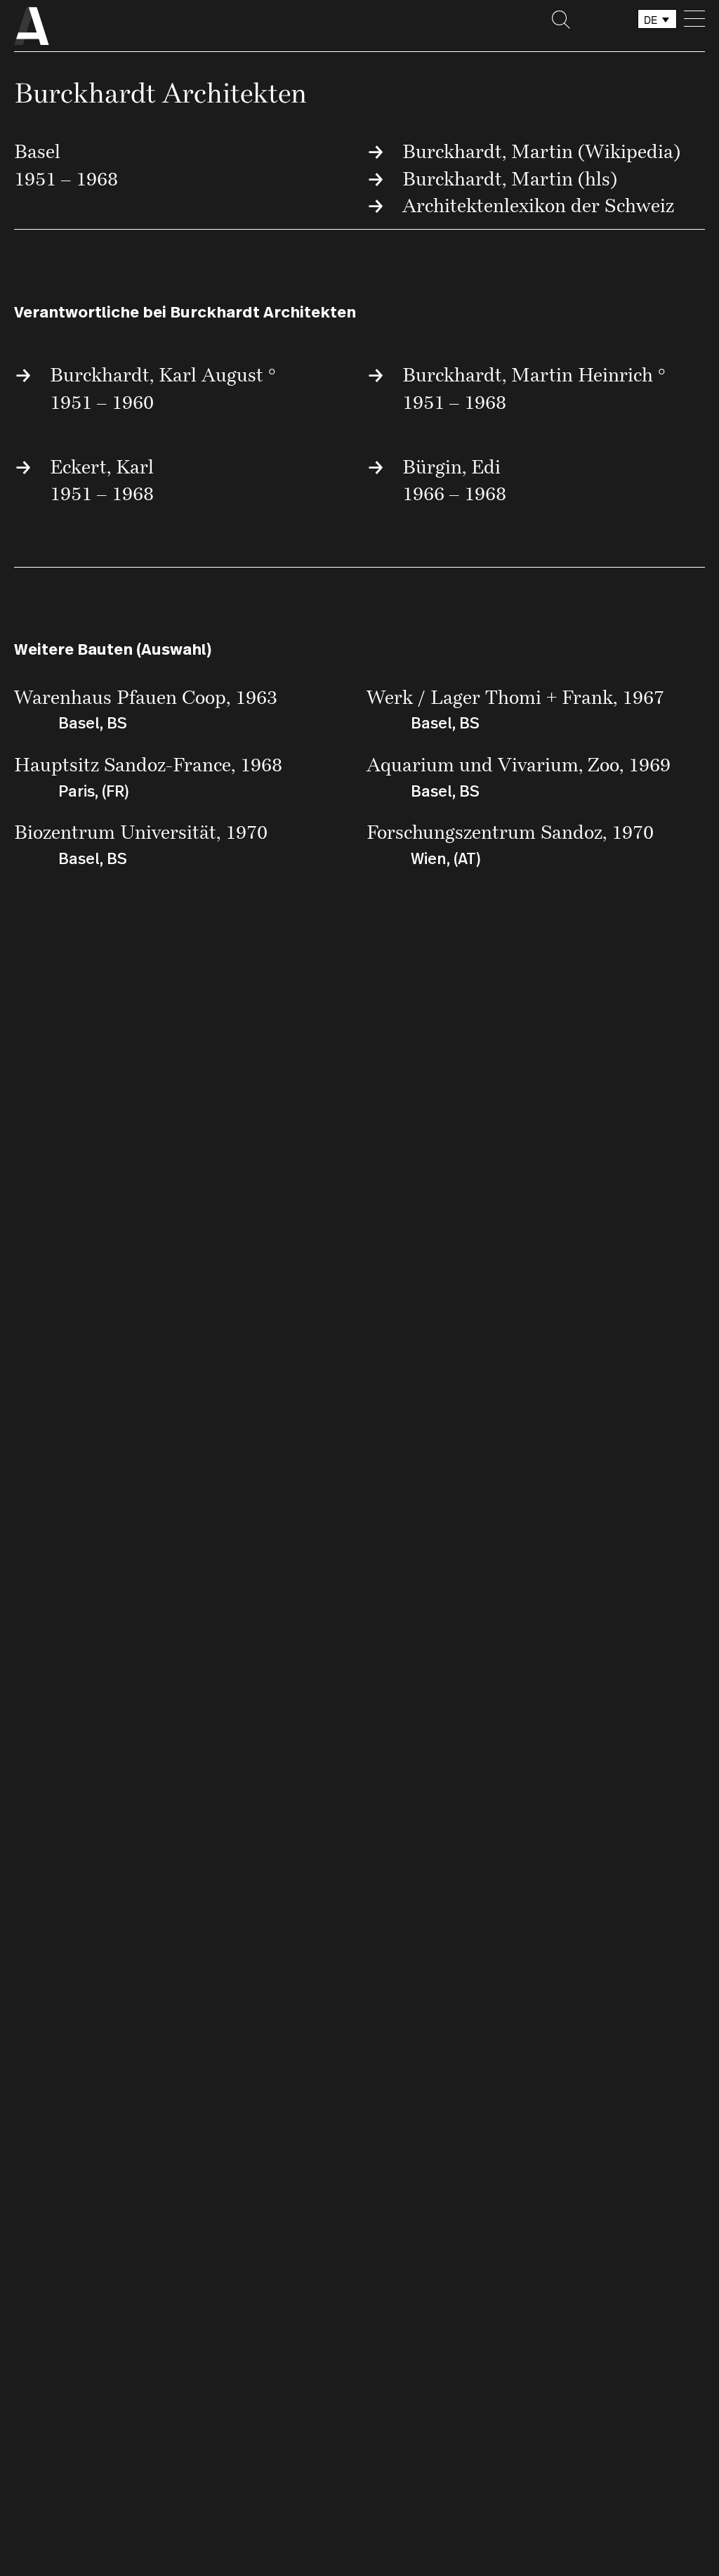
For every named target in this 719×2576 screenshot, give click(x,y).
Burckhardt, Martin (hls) (510, 178)
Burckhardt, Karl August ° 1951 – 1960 (163, 388)
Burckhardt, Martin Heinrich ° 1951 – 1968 (534, 388)
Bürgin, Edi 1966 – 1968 (454, 480)
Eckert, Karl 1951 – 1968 (102, 480)
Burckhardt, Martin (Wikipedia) (541, 151)
